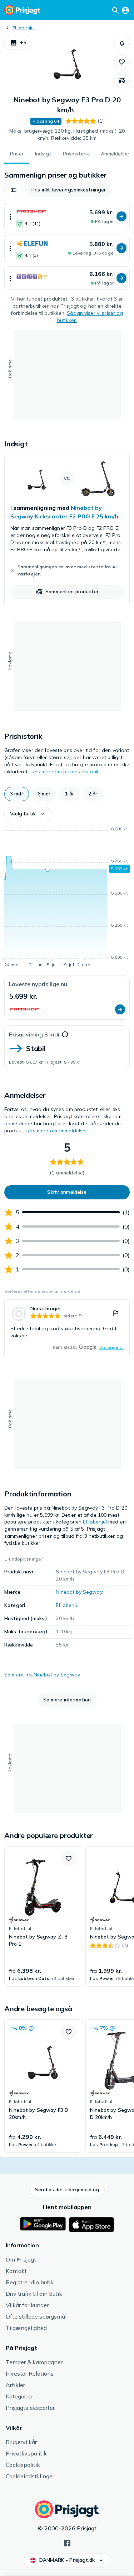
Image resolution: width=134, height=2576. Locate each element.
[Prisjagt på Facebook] (67, 2542)
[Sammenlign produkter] (122, 81)
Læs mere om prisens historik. (65, 772)
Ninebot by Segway (79, 1592)
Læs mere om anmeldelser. (57, 1131)
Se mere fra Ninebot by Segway (42, 1675)
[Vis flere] (10, 217)
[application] (67, 898)
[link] (67, 530)
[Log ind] (125, 10)
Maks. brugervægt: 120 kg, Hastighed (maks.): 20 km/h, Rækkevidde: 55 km (67, 134)
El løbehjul (24, 28)
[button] (18, 43)
